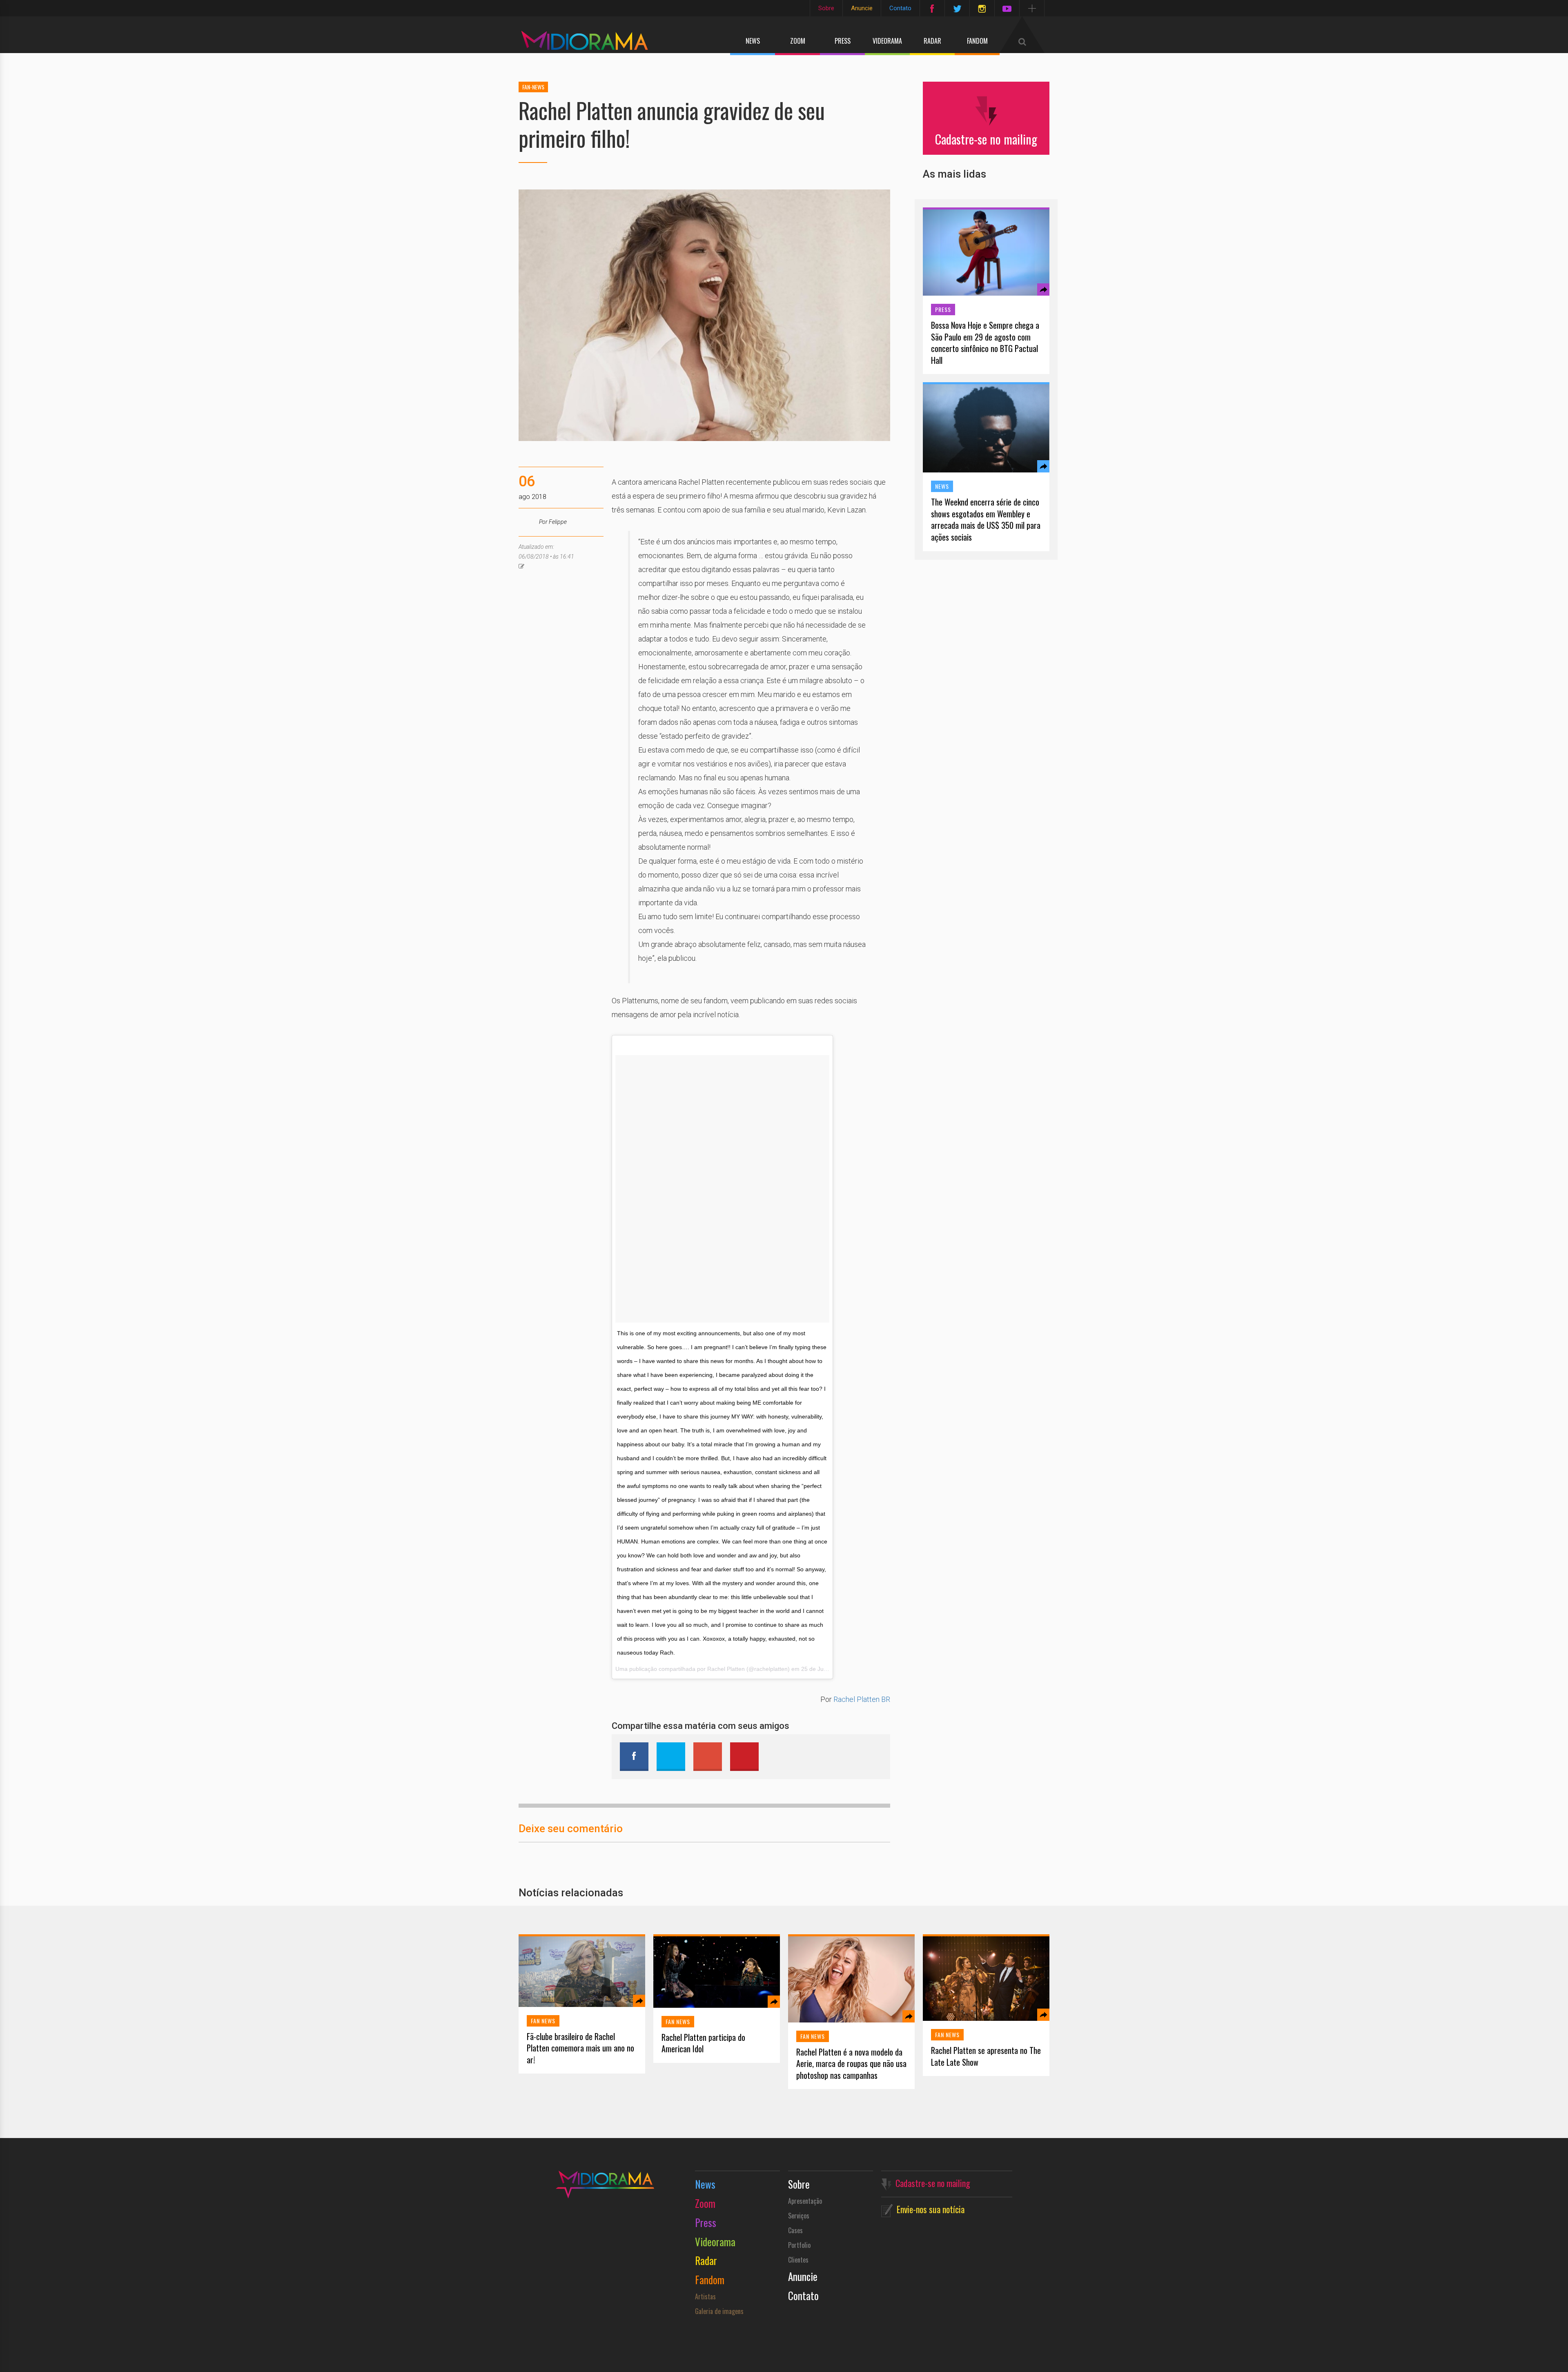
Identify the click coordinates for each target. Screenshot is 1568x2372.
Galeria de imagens (719, 2311)
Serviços (799, 2216)
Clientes (798, 2260)
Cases (795, 2230)
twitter (671, 1757)
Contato (900, 8)
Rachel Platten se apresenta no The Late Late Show (986, 2056)
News (753, 41)
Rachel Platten (726, 1669)
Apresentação (805, 2201)
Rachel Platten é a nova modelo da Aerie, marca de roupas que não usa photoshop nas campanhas (851, 2064)
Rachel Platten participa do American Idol (703, 2043)
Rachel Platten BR (862, 1699)
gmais (708, 1757)
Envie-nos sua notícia (931, 2209)
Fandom (977, 41)
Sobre (826, 8)
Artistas (705, 2296)
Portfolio (799, 2245)
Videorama (887, 41)
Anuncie (862, 8)
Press (843, 41)
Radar (932, 41)
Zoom (798, 41)
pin (744, 1757)
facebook (634, 1757)
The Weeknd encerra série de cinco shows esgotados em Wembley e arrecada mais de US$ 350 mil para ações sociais (986, 519)
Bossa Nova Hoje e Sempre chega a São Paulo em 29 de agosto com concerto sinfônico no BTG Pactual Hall (985, 343)
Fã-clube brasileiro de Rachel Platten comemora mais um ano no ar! (580, 2048)
